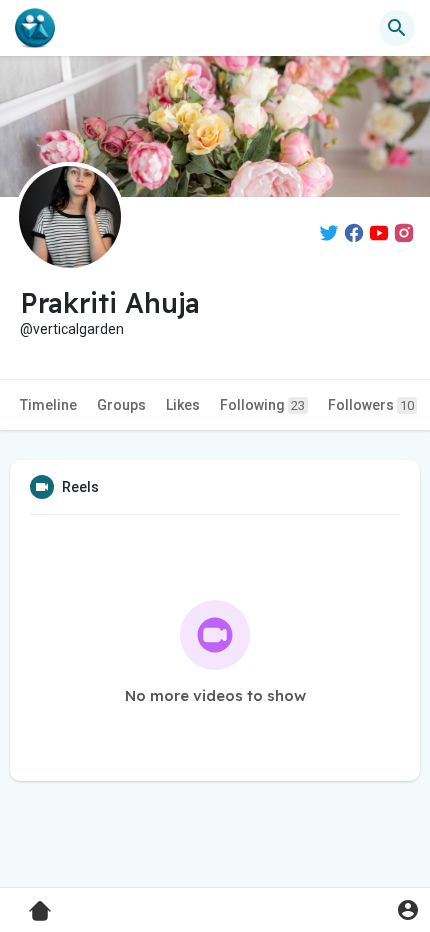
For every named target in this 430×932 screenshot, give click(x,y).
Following (262, 405)
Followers (371, 405)
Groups (121, 405)
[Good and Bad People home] (35, 28)
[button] (407, 909)
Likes (183, 405)
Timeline (48, 405)
